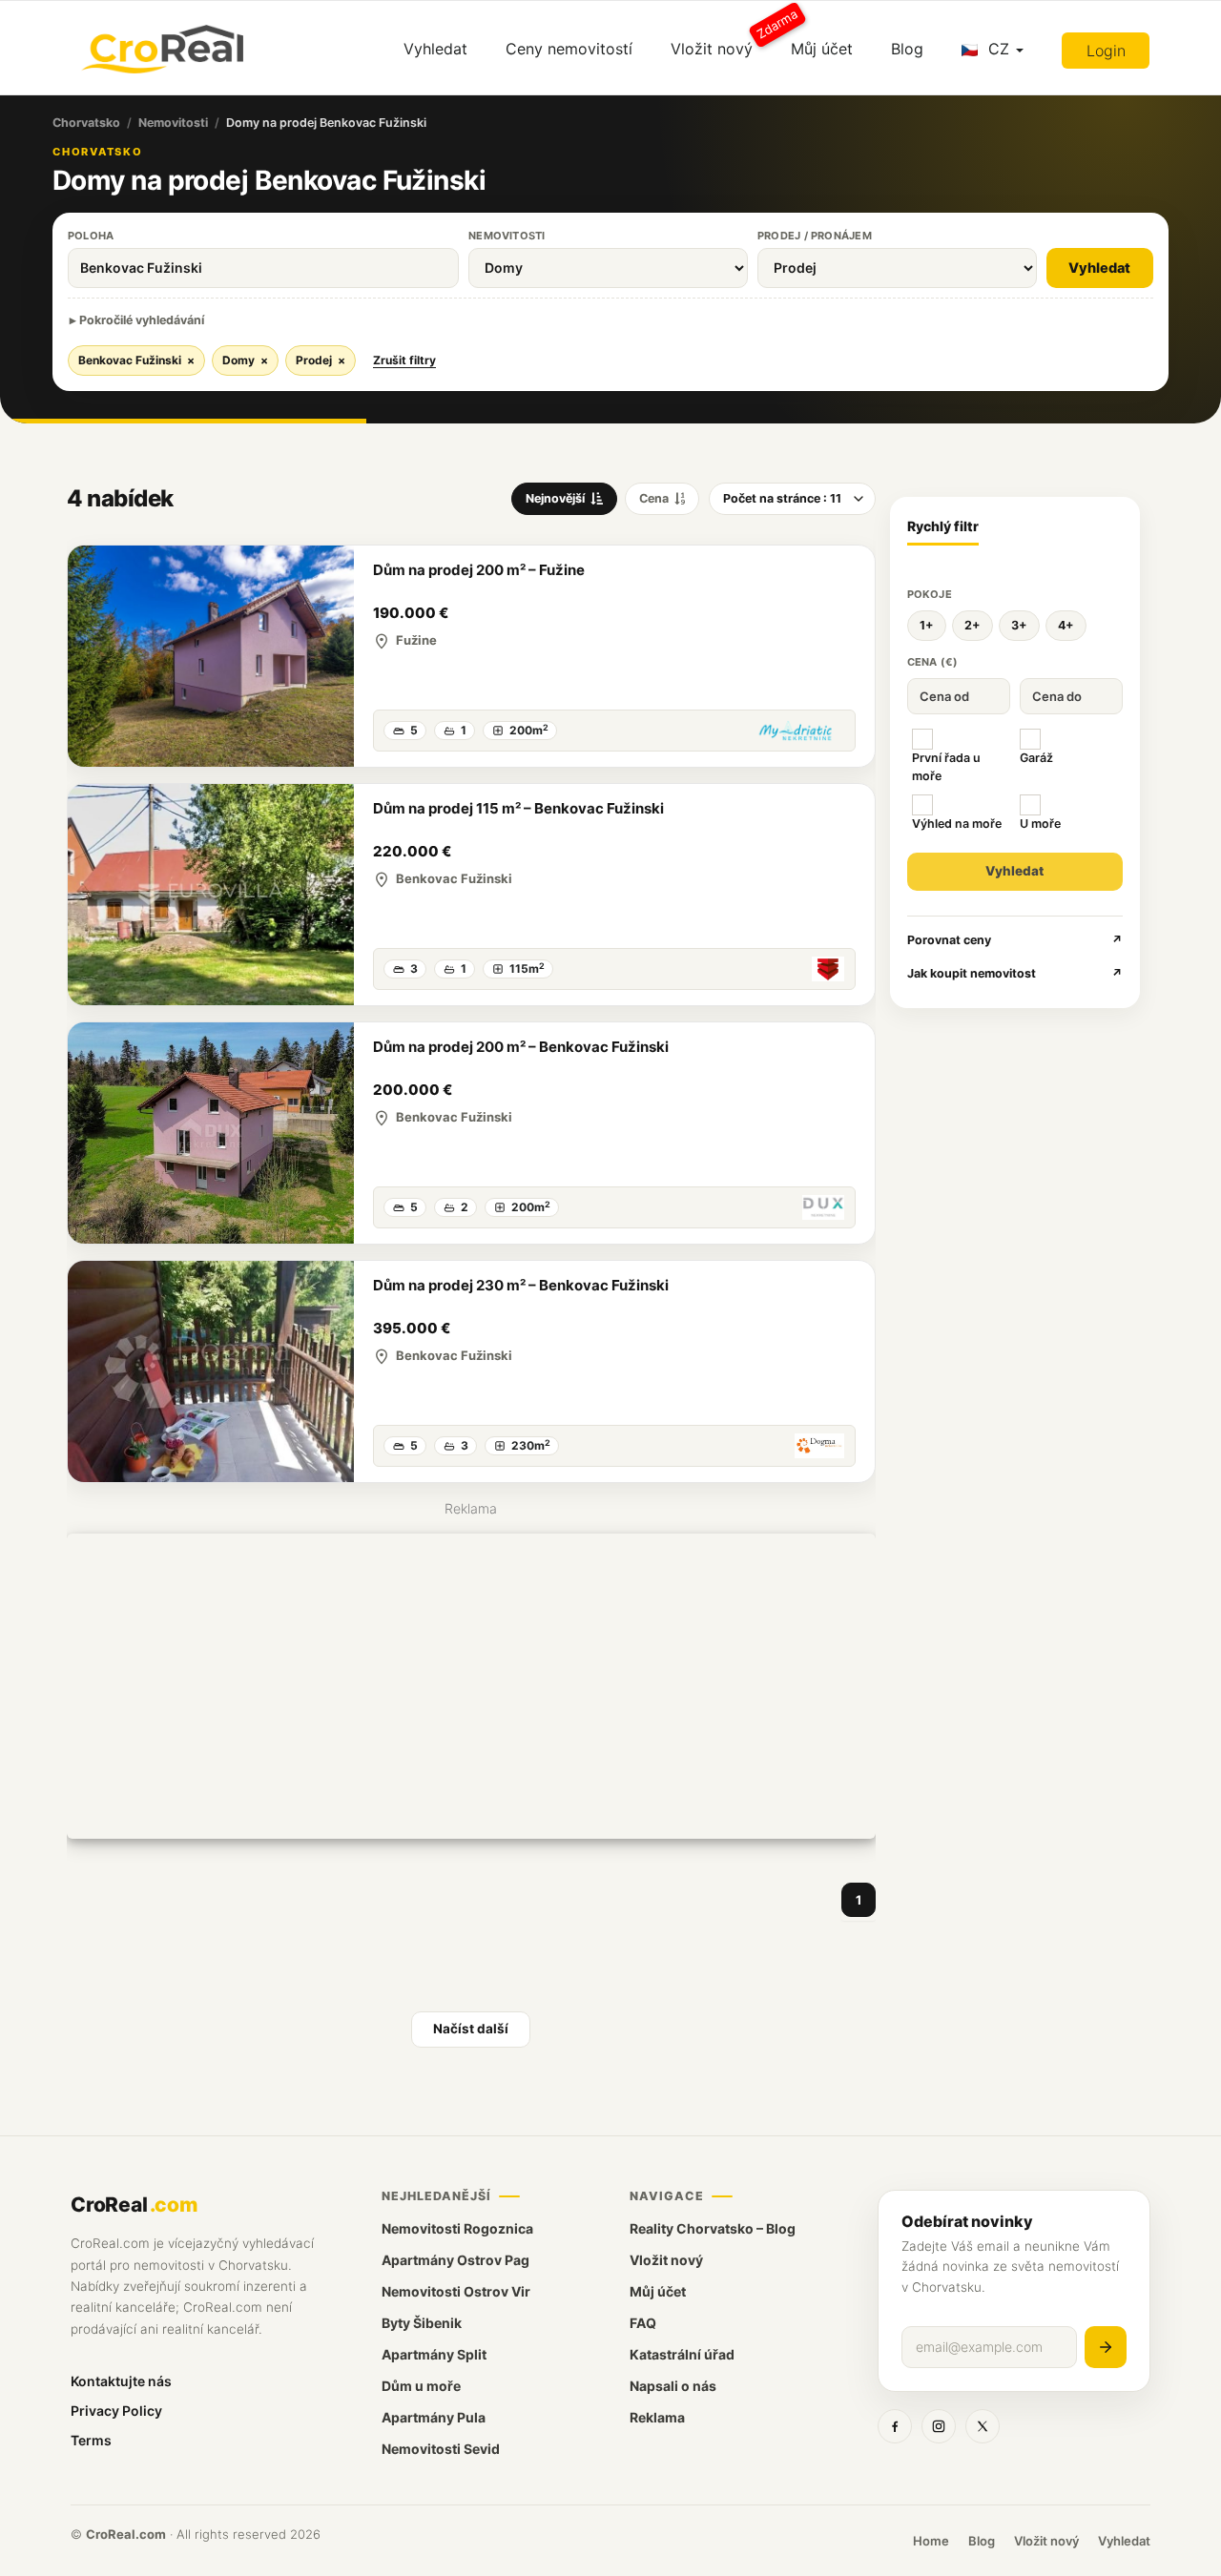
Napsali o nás (673, 2386)
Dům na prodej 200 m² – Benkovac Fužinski (521, 1047)
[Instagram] (939, 2426)
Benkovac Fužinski (136, 360)
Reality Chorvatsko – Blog (713, 2228)
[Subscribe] (1106, 2347)
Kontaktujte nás (121, 2381)
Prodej (321, 360)
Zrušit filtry (404, 360)
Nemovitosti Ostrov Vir (456, 2291)
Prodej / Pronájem (815, 236)
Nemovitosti (173, 123)
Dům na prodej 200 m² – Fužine (479, 570)
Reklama (657, 2417)
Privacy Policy (116, 2411)
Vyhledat (435, 49)
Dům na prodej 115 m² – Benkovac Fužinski (518, 808)
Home (931, 2541)
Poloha (91, 236)
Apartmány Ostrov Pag (455, 2260)
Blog (907, 49)
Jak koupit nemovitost (1015, 973)
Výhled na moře (957, 824)
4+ (1066, 625)
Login (1106, 51)
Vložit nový (721, 41)
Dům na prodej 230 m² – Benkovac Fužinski (521, 1285)
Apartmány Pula (434, 2417)
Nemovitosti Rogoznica (457, 2228)
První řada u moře (946, 767)
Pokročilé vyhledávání (142, 320)
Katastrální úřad (682, 2354)
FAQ (643, 2323)
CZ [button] (999, 49)
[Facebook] (895, 2426)
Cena (654, 498)
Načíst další (471, 2029)
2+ (973, 625)
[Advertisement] (471, 1686)
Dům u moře (421, 2386)
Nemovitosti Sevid (441, 2449)
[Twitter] (983, 2426)
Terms (91, 2440)
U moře (1040, 824)
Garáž (1036, 758)
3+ (1019, 625)
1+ (927, 625)
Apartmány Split (434, 2354)
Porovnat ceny (1015, 940)
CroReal (134, 2205)
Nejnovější (555, 498)
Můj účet (822, 49)
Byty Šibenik (422, 2323)
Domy (245, 360)
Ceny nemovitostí (569, 49)
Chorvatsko (86, 123)
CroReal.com (126, 2534)
